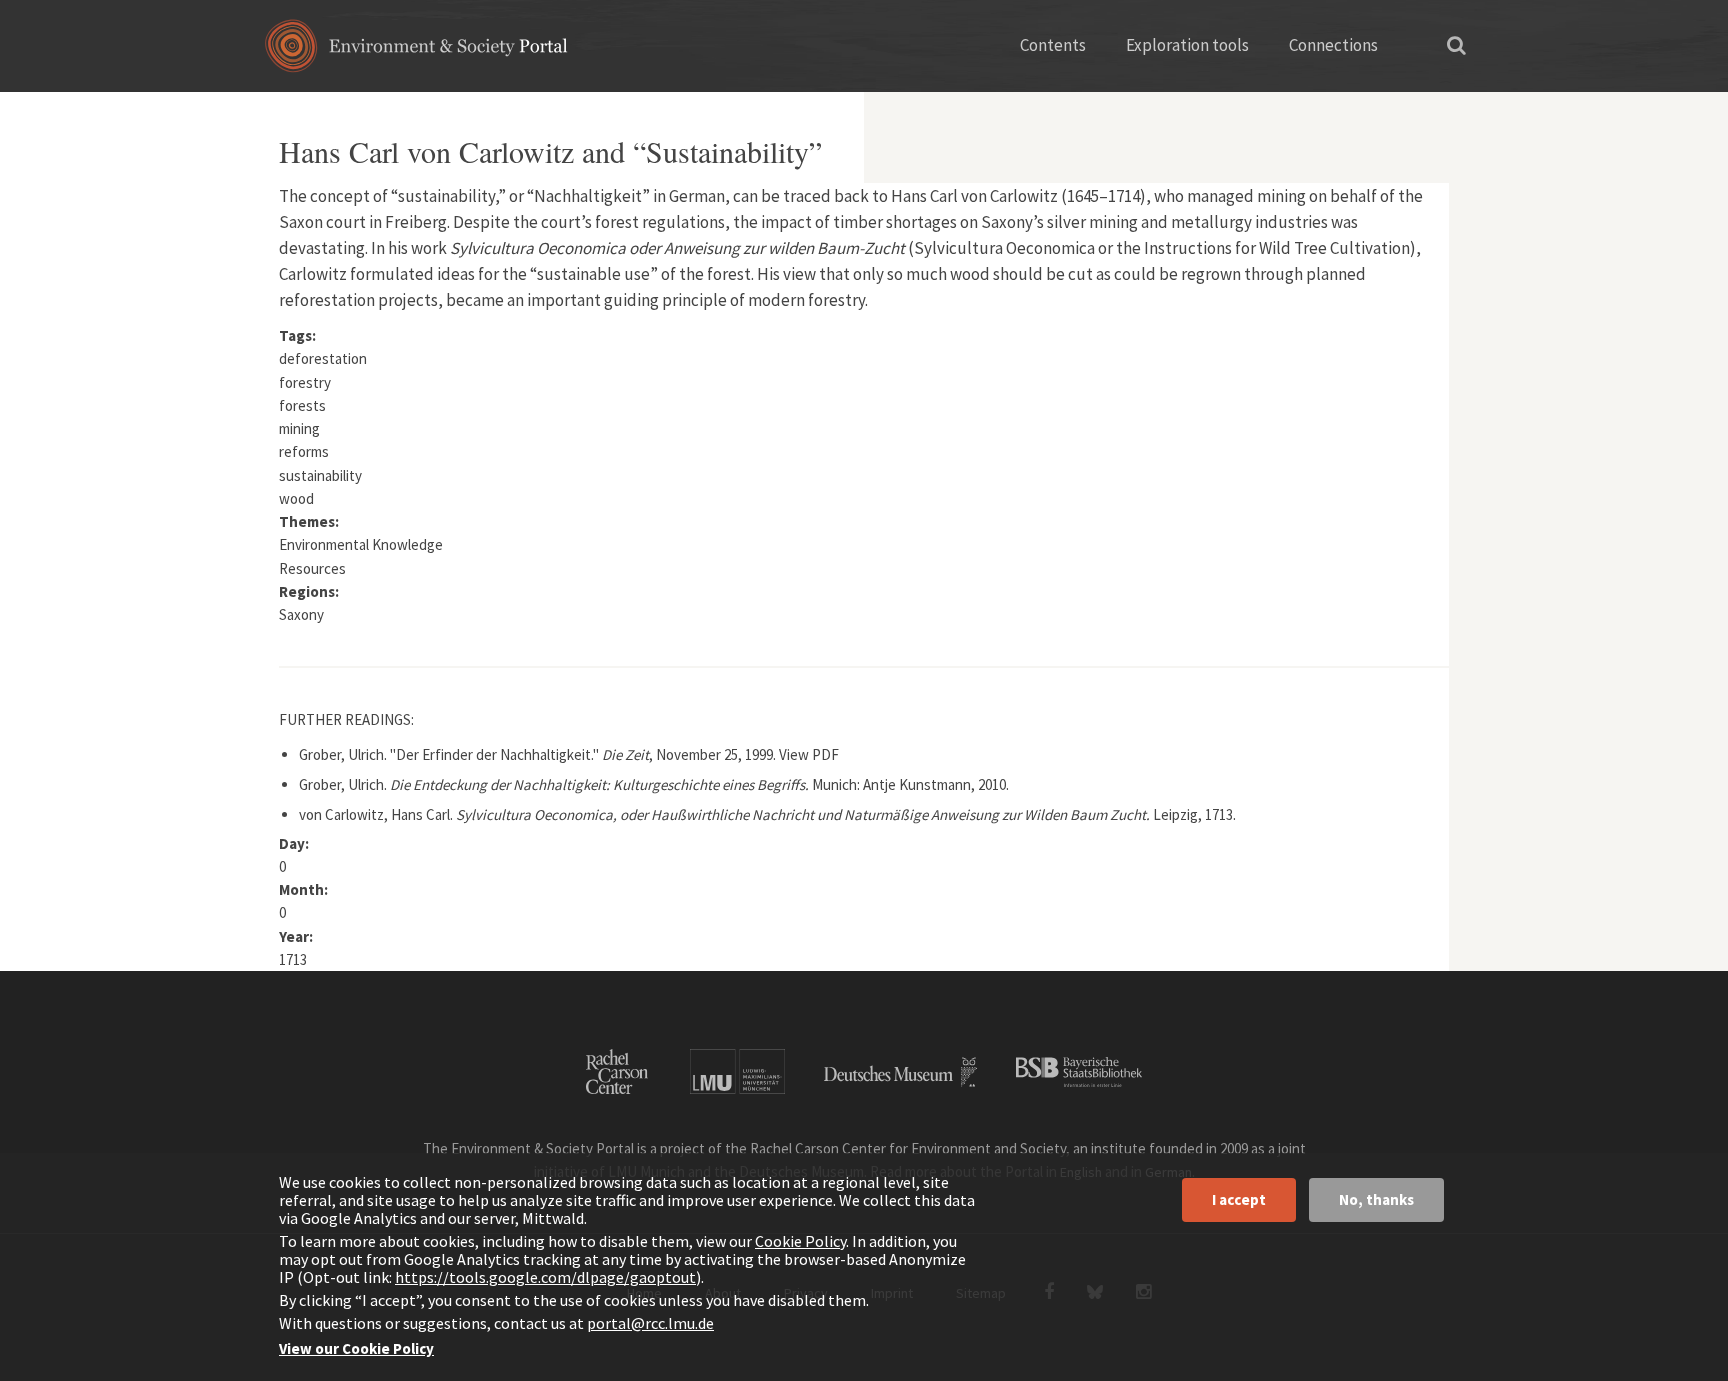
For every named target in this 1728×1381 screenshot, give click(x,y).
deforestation (323, 358)
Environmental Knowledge (361, 544)
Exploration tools (1187, 45)
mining (299, 428)
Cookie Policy (800, 1241)
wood (296, 498)
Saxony (301, 614)
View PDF (809, 754)
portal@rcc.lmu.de (650, 1323)
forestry (305, 382)
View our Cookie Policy (356, 1348)
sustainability (320, 475)
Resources (312, 568)
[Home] (416, 52)
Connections (1333, 45)
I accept (1239, 1199)
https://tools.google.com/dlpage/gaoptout (545, 1277)
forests (302, 405)
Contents (1053, 45)
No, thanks (1376, 1199)
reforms (304, 451)
